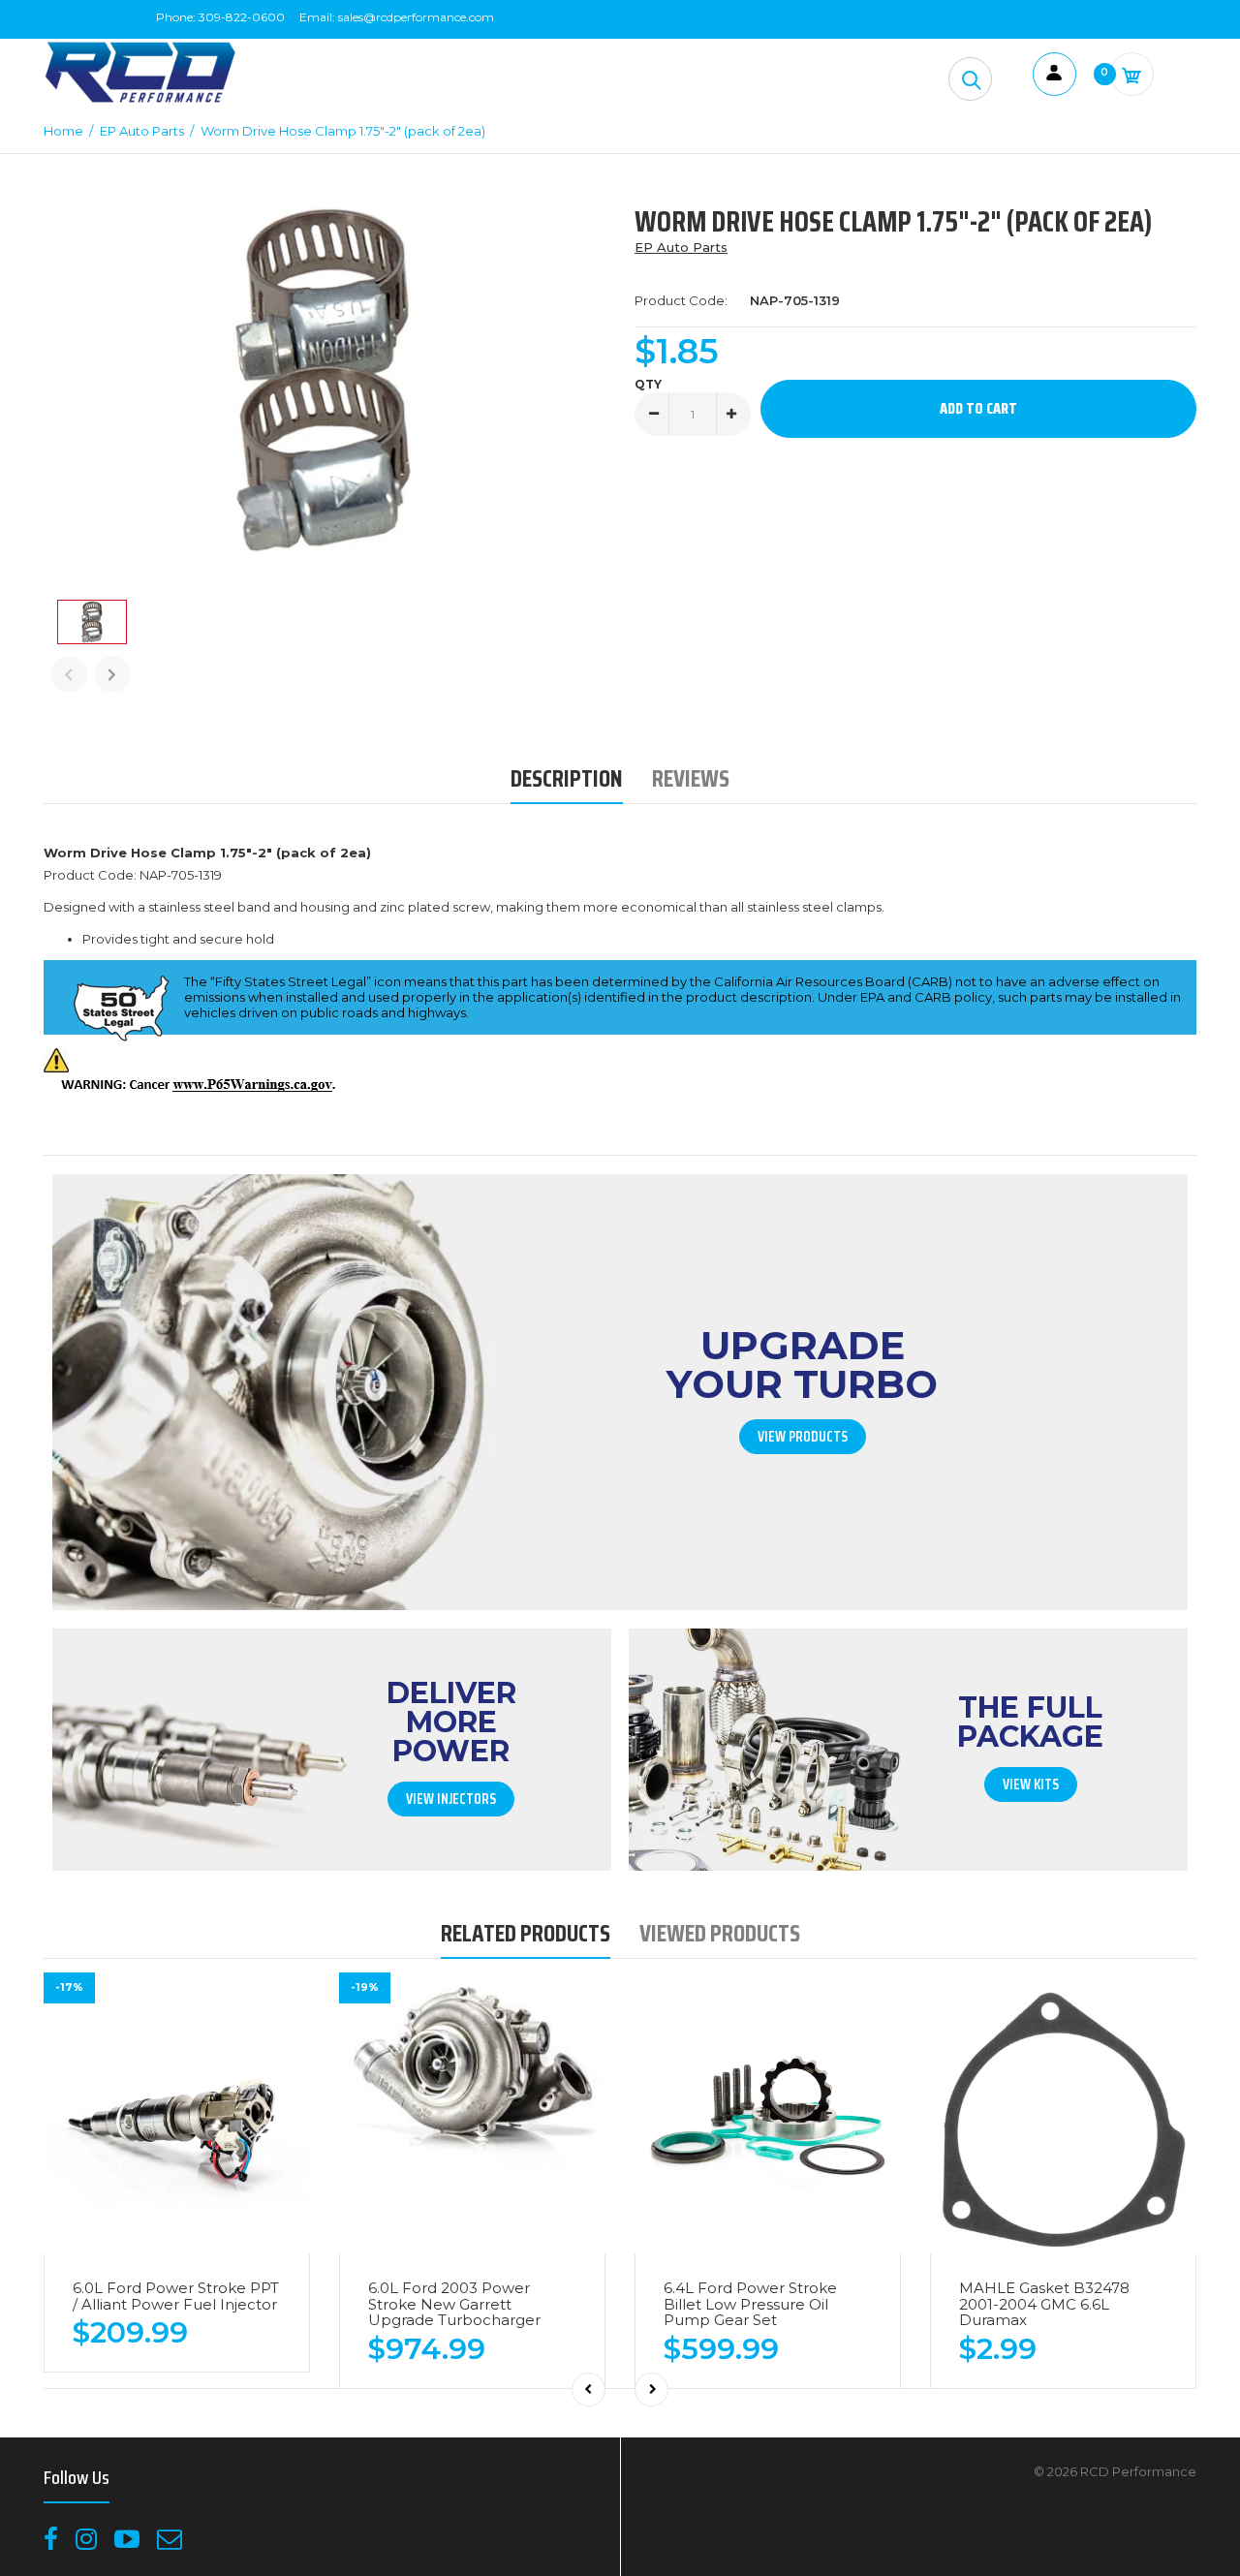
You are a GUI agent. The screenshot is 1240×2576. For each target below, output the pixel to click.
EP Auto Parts (681, 247)
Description (567, 778)
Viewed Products (720, 1933)
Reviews (691, 778)
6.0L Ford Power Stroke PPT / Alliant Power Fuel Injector (176, 2296)
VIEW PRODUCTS (803, 1437)
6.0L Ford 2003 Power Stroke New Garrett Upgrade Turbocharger (454, 2304)
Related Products (526, 1933)
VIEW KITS (1031, 1785)
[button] (970, 79)
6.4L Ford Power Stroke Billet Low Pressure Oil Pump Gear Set (750, 2304)
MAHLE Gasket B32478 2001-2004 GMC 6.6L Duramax (1044, 2304)
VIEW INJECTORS (451, 1799)
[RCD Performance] (140, 101)
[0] (1132, 74)
